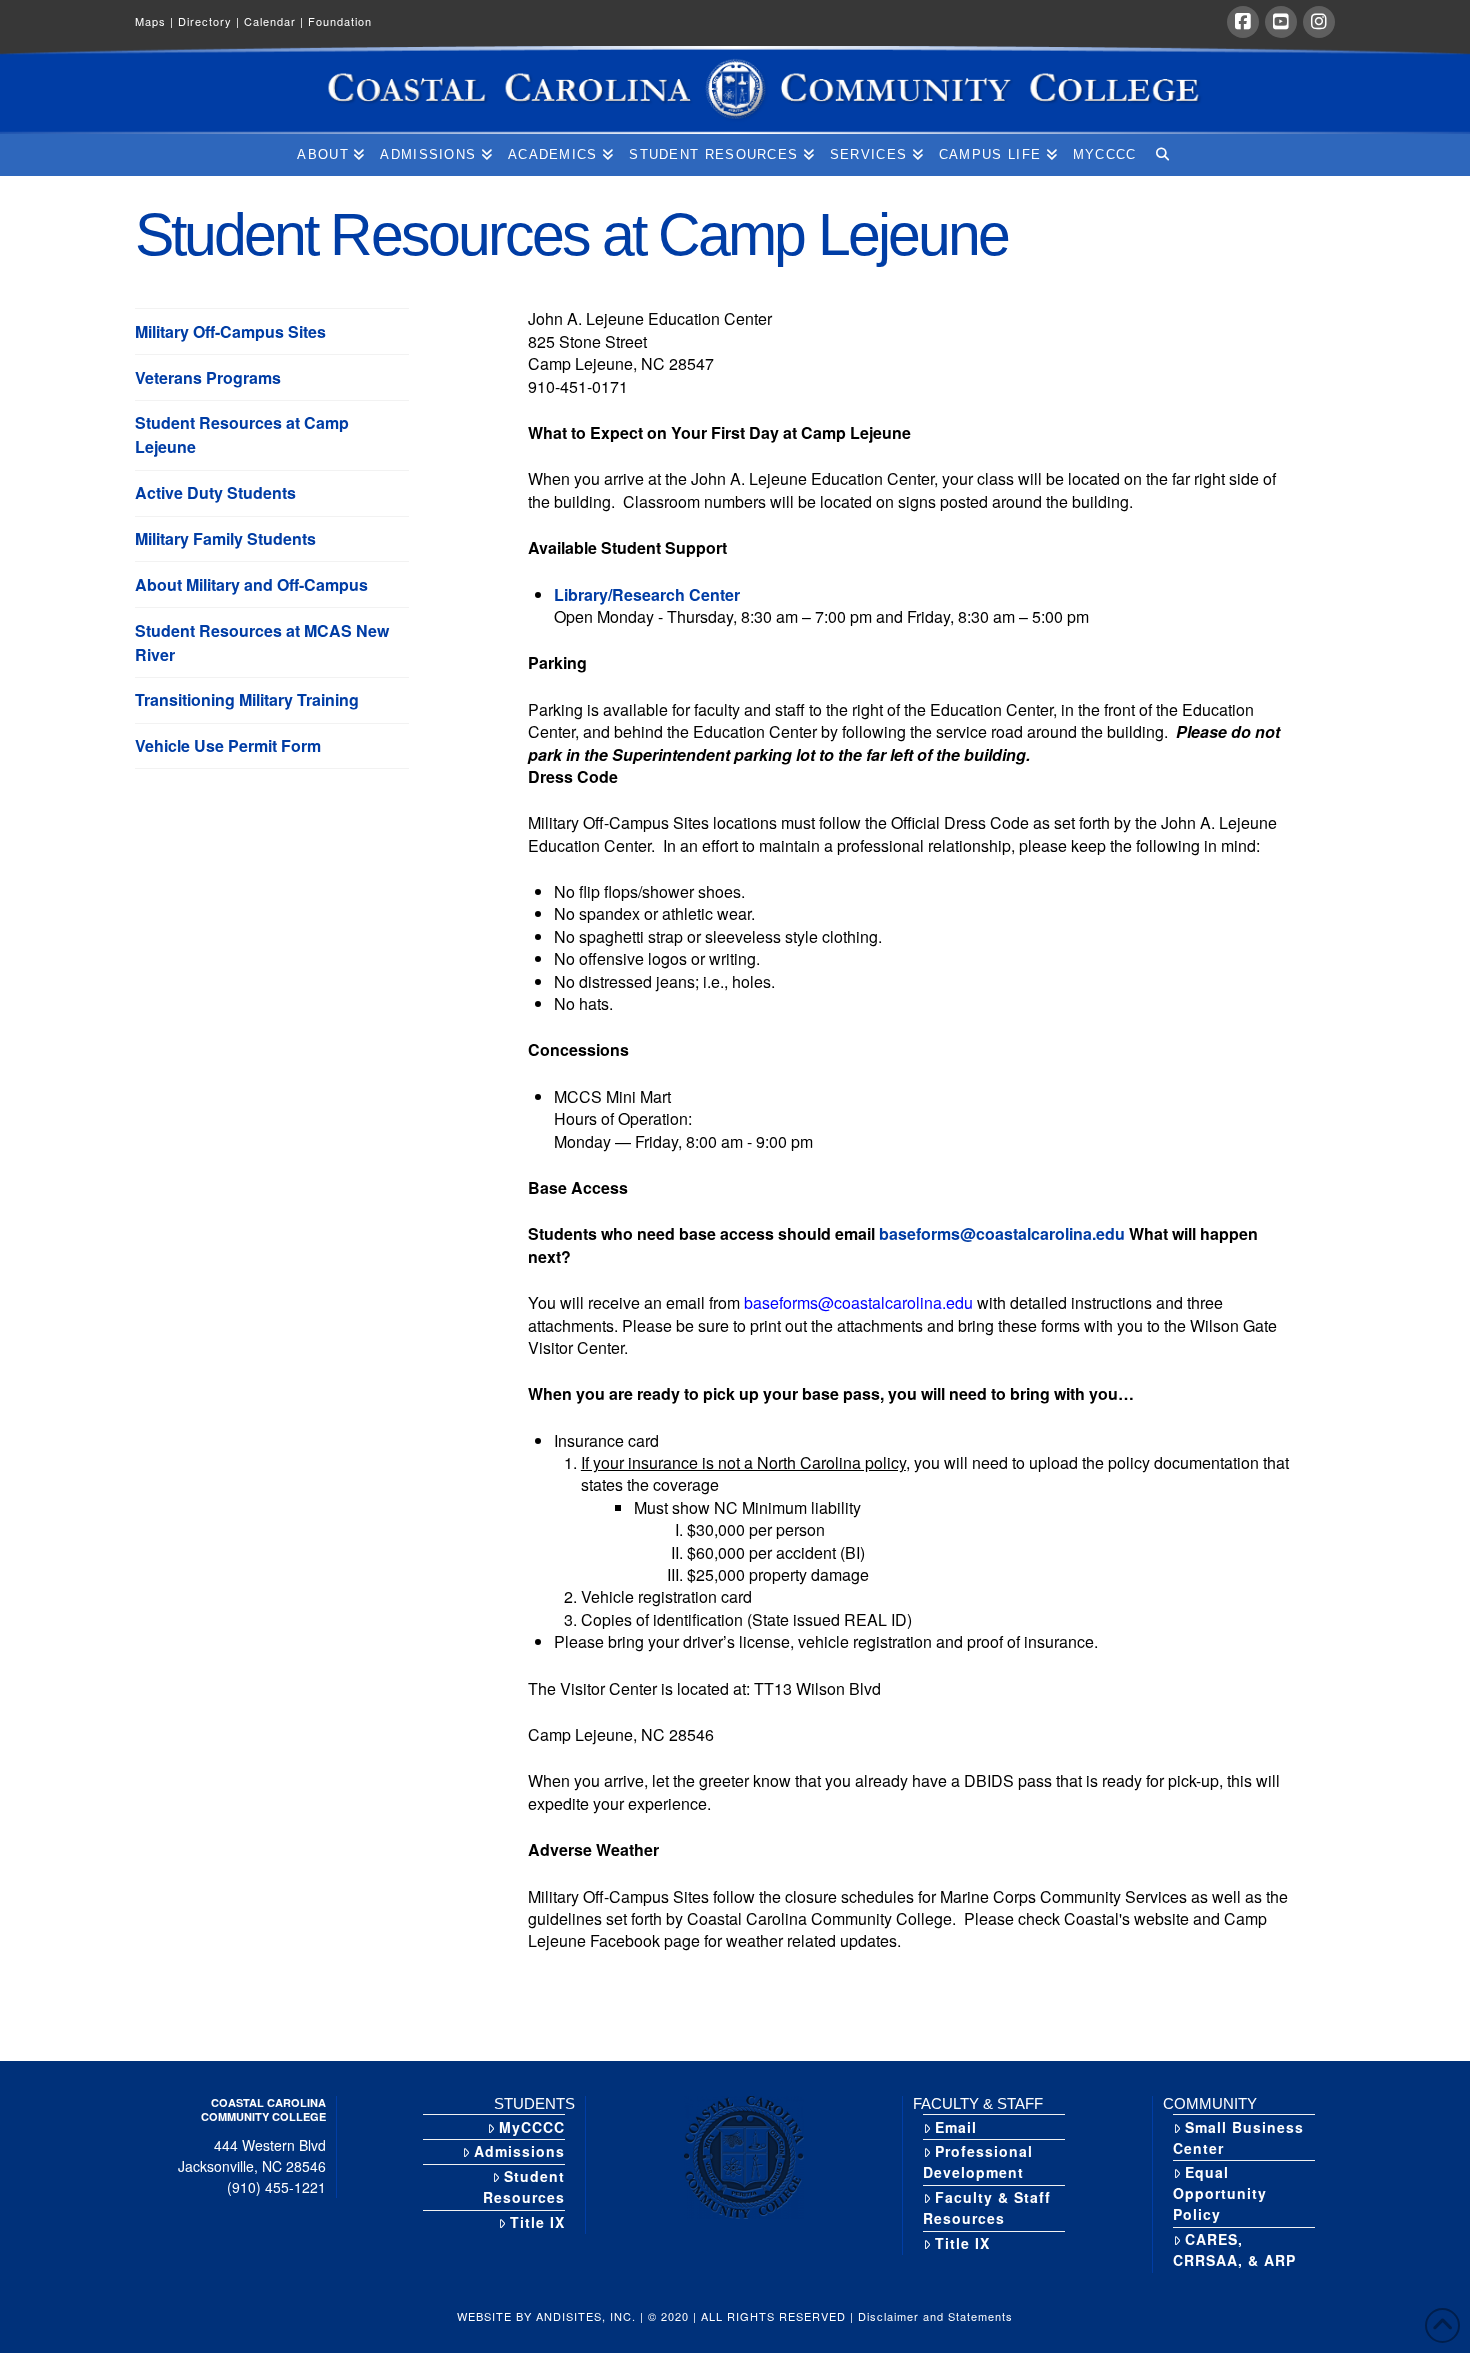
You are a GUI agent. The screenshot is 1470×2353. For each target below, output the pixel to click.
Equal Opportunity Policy (1220, 2193)
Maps (154, 21)
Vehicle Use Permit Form (228, 745)
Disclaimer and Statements (935, 2316)
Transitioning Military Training (247, 699)
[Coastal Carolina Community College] (735, 90)
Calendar (274, 21)
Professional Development (978, 2161)
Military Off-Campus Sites (230, 331)
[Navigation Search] (1161, 155)
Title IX (537, 2222)
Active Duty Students (215, 492)
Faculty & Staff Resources (987, 2207)
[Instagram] (1319, 22)
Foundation (340, 21)
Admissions (519, 2151)
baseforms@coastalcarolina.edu (1002, 1233)
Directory (209, 21)
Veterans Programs (208, 377)
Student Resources (524, 2186)
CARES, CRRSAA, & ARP (1234, 2249)
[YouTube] (1281, 22)
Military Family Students (225, 538)
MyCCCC (532, 2127)
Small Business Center (1238, 2137)
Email (956, 2127)
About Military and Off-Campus (251, 584)
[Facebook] (1243, 22)
